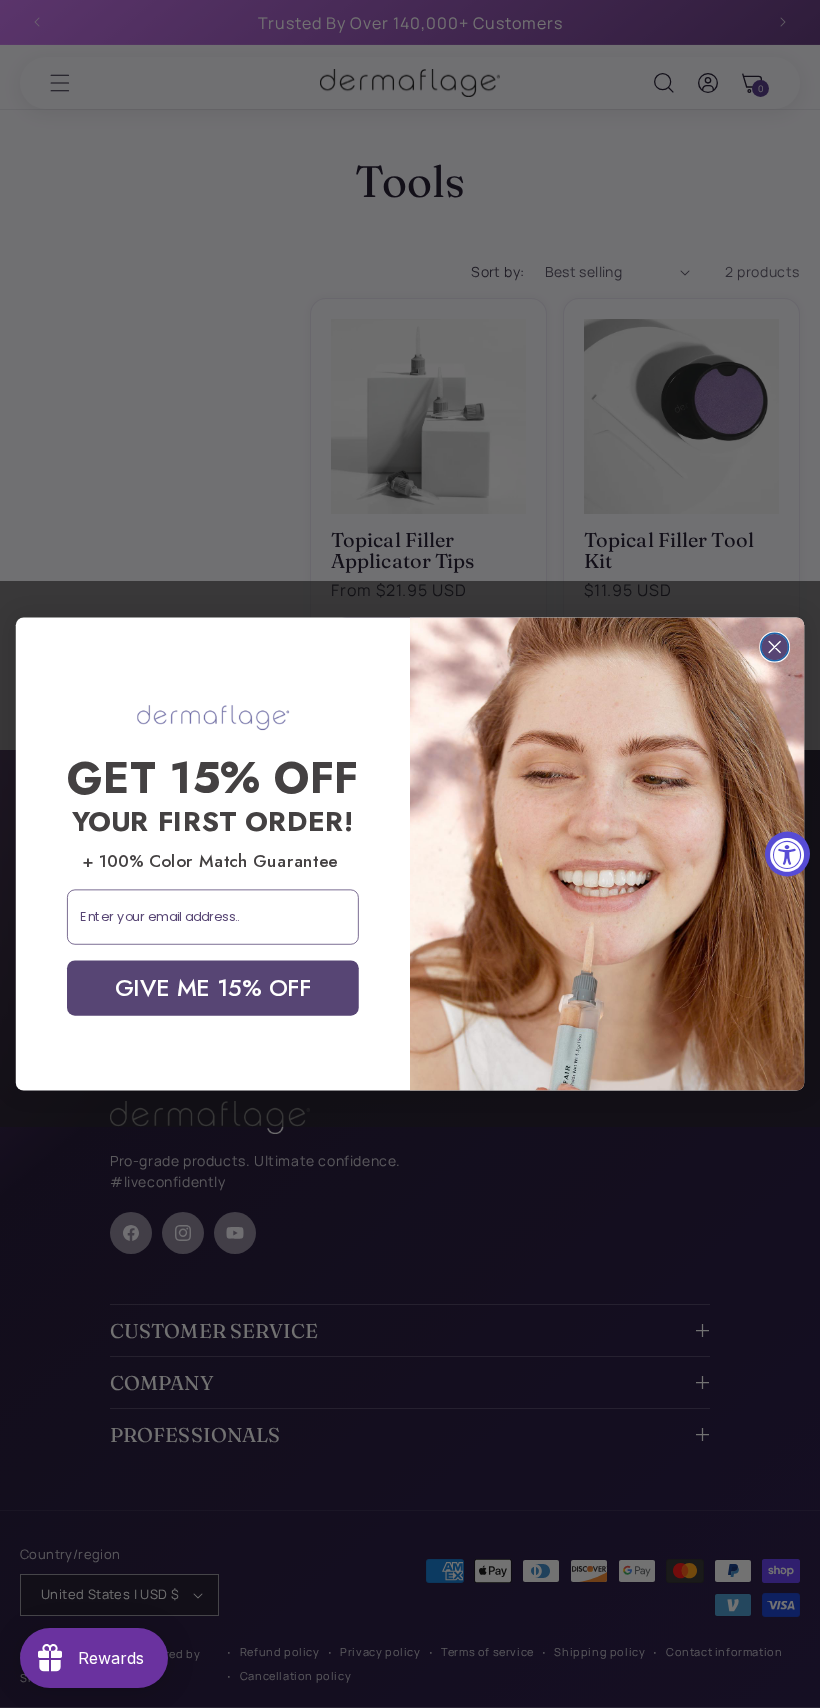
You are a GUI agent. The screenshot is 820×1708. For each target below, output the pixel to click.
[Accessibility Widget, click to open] (787, 854)
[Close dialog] (775, 647)
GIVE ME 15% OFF (213, 987)
